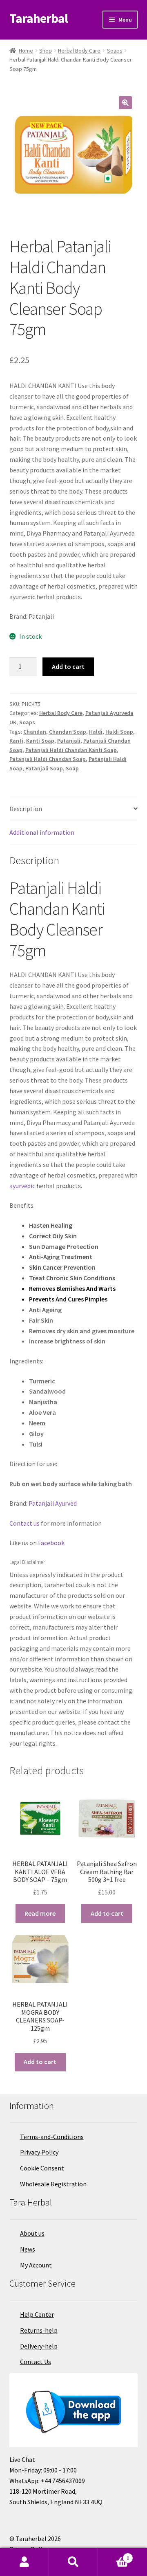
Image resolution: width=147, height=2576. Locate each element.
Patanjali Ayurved (53, 1503)
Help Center (37, 2314)
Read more (40, 1913)
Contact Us (36, 2362)
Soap (72, 768)
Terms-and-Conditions (52, 2137)
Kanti (16, 741)
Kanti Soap (40, 741)
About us (32, 2233)
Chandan (35, 732)
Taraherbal (39, 18)
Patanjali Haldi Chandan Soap (48, 759)
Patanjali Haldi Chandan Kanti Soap (71, 750)
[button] (125, 103)
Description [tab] (26, 809)
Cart (114, 2555)
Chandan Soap (68, 732)
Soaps (115, 51)
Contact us (24, 1523)
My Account (36, 2265)
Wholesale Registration (53, 2184)
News (28, 2249)
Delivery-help (39, 2346)
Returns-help (39, 2330)
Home (26, 51)
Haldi (96, 732)
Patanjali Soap (44, 768)
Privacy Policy (39, 2152)
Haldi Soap (119, 732)
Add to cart (68, 666)
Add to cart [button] (107, 1913)
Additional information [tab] (42, 832)
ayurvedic (22, 1186)
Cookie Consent (42, 2168)
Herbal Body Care (79, 51)
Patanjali (69, 741)
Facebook (51, 1543)
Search (73, 2562)
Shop (46, 51)
